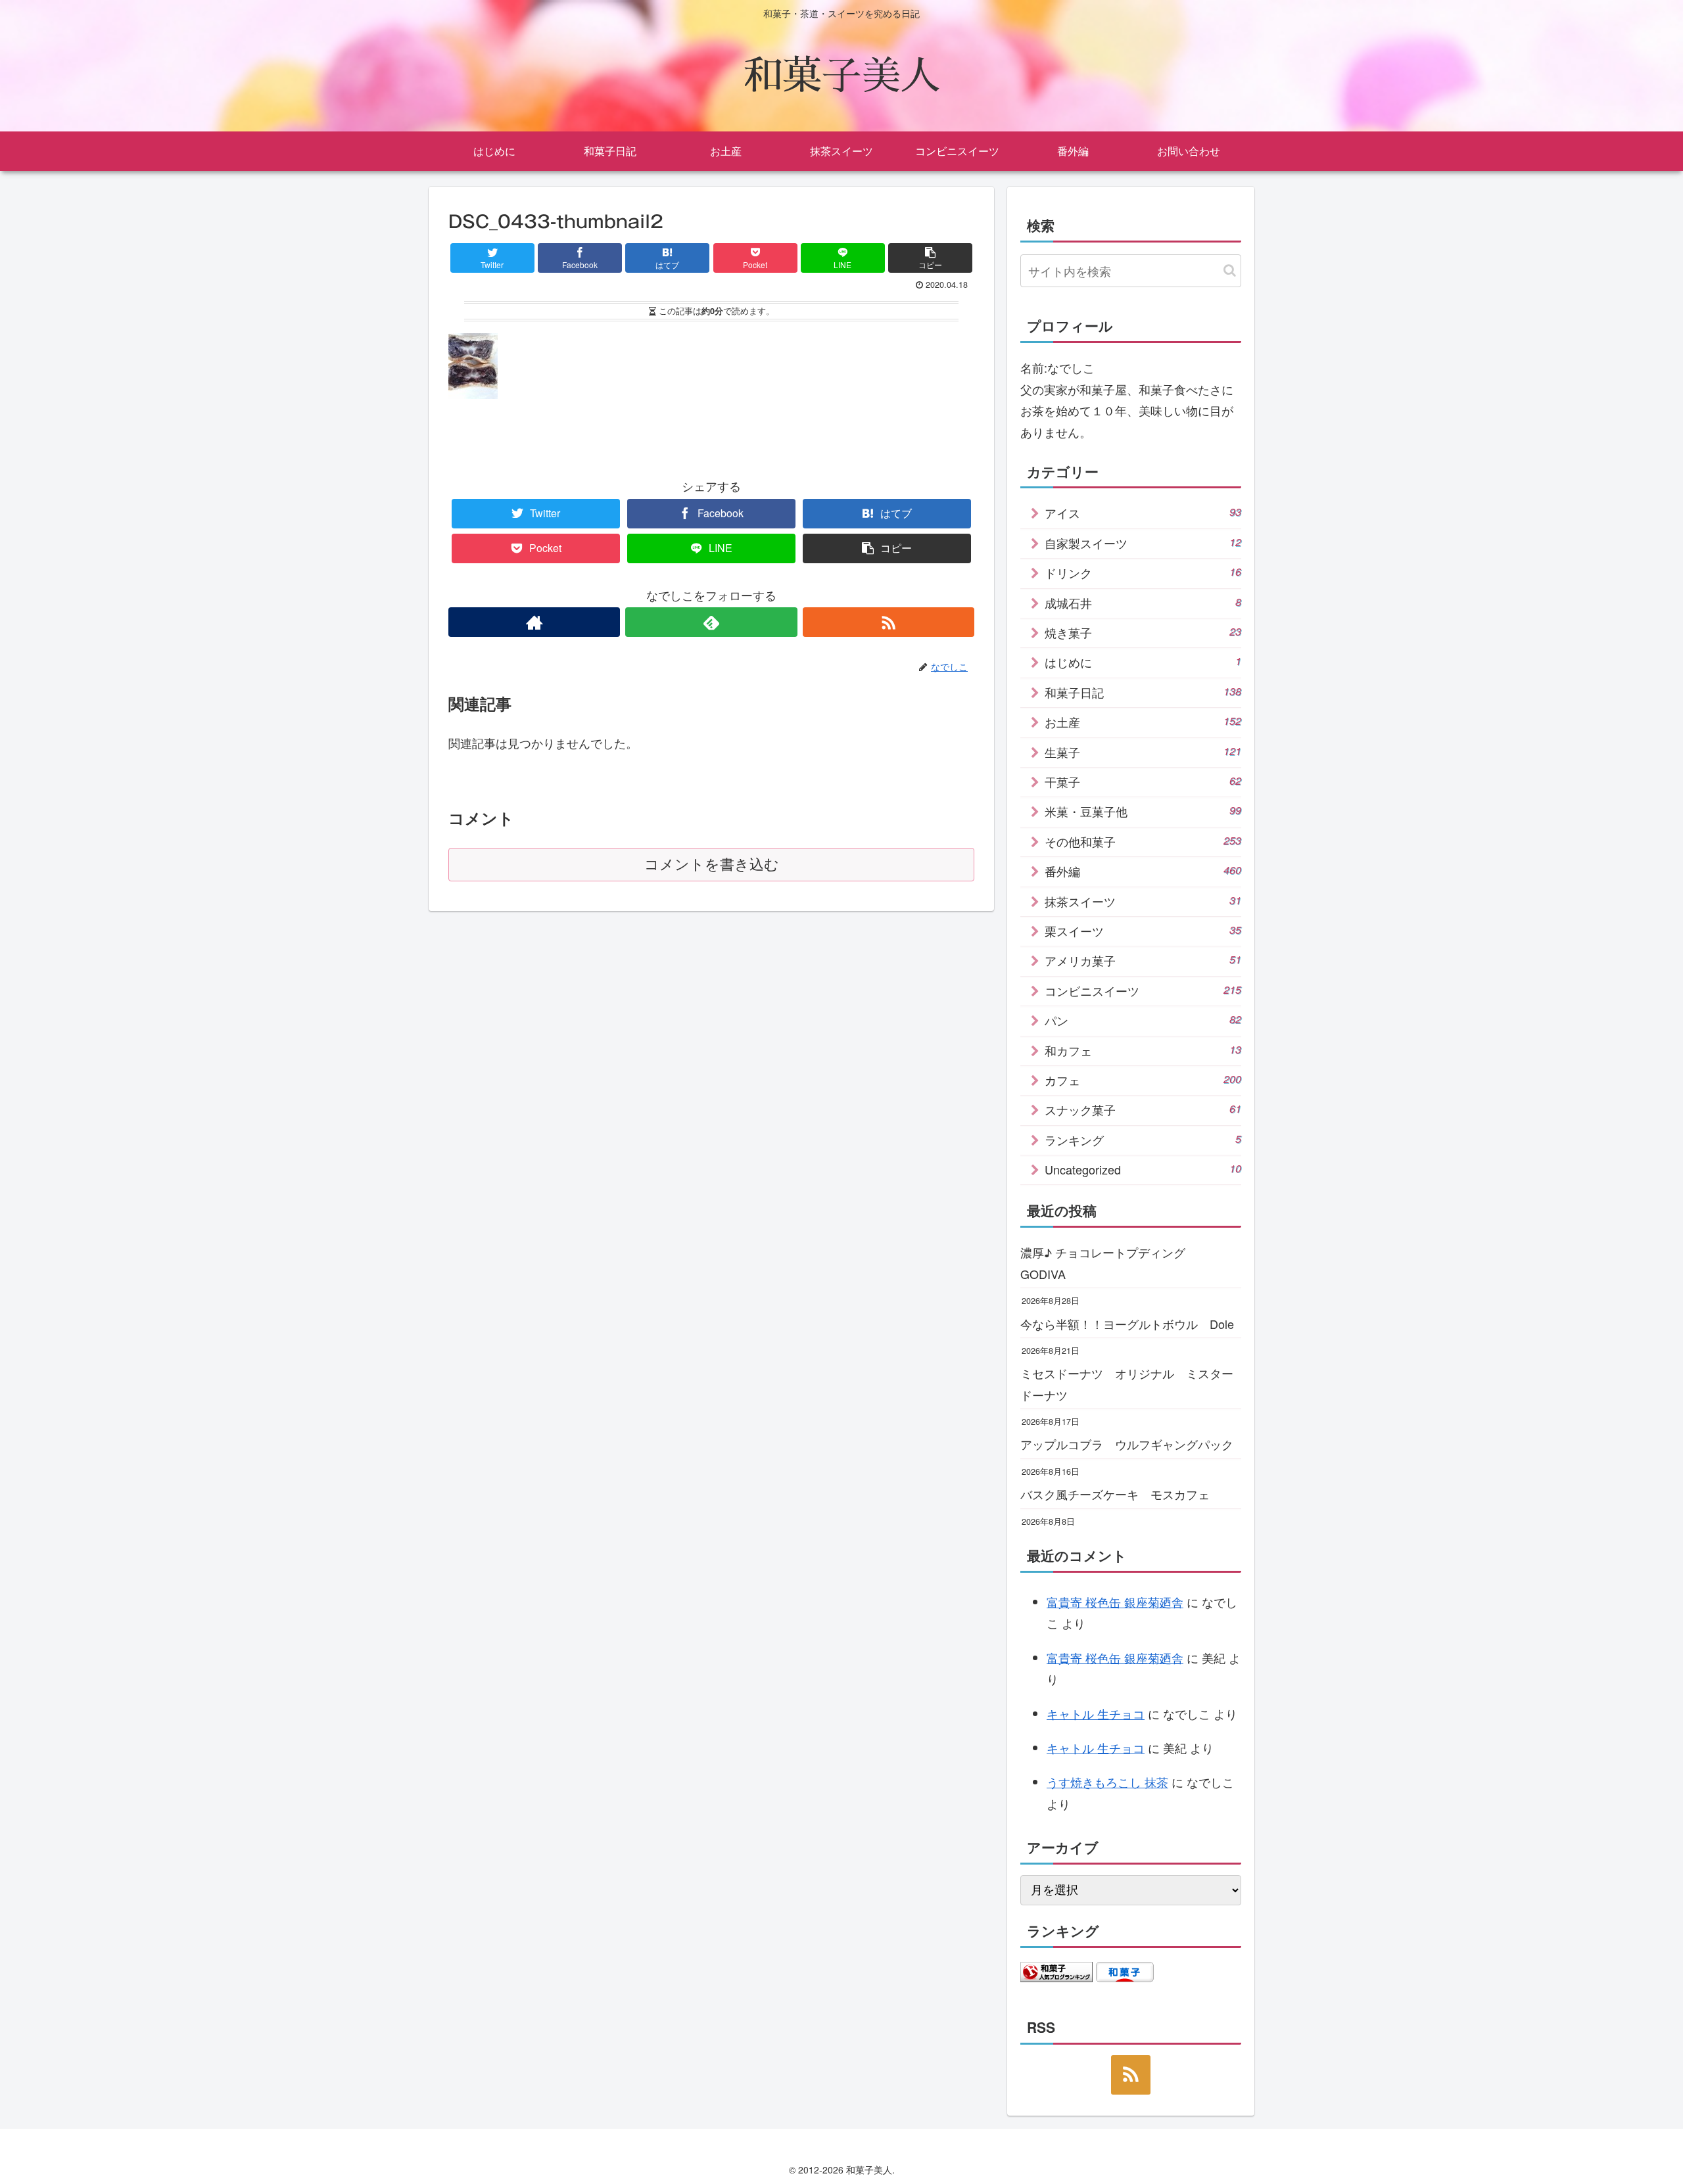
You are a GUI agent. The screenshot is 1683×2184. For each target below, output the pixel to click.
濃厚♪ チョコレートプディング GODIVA (1109, 1263)
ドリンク (1143, 572)
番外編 (1143, 871)
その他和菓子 (1143, 841)
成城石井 (1143, 603)
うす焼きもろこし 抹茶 (1107, 1782)
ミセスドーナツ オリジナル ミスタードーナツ (1127, 1383)
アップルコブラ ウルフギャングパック (1127, 1444)
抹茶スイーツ (1143, 901)
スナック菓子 (1143, 1109)
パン (1143, 1020)
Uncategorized (1143, 1169)
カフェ (1143, 1080)
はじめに (1143, 662)
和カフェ (1143, 1050)
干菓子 (1143, 781)
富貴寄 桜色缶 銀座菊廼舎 (1115, 1602)
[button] (1230, 270)
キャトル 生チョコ (1096, 1713)
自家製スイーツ (1143, 543)
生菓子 (1143, 752)
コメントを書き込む (712, 865)
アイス (1143, 513)
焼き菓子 (1143, 632)
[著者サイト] (534, 622)
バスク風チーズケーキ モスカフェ (1115, 1494)
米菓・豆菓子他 (1143, 811)
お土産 (1143, 722)
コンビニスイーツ (1143, 990)
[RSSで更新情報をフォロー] (889, 622)
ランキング (1143, 1140)
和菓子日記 (1143, 692)
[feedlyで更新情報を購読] (711, 622)
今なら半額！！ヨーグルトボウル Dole (1127, 1324)
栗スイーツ (1143, 931)
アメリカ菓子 (1143, 960)
